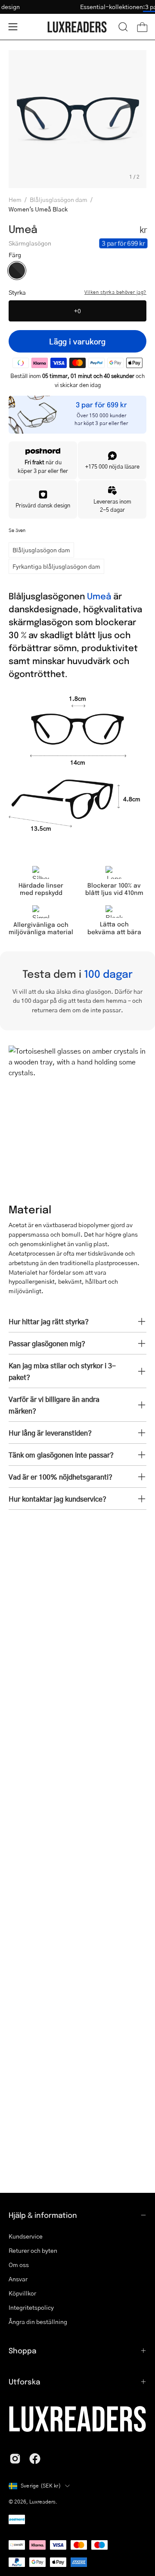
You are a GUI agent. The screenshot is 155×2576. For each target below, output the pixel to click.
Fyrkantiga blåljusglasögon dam (56, 566)
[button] (123, 27)
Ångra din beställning (38, 2321)
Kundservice (26, 2236)
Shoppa (22, 2350)
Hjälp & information (43, 2215)
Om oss (19, 2264)
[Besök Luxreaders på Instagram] (15, 2459)
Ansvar (18, 2279)
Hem (15, 199)
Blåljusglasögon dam (59, 199)
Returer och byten (33, 2250)
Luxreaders (42, 2502)
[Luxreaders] (77, 27)
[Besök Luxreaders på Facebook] (35, 2459)
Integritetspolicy (31, 2307)
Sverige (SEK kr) (41, 2486)
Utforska (24, 2381)
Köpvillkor (22, 2293)
